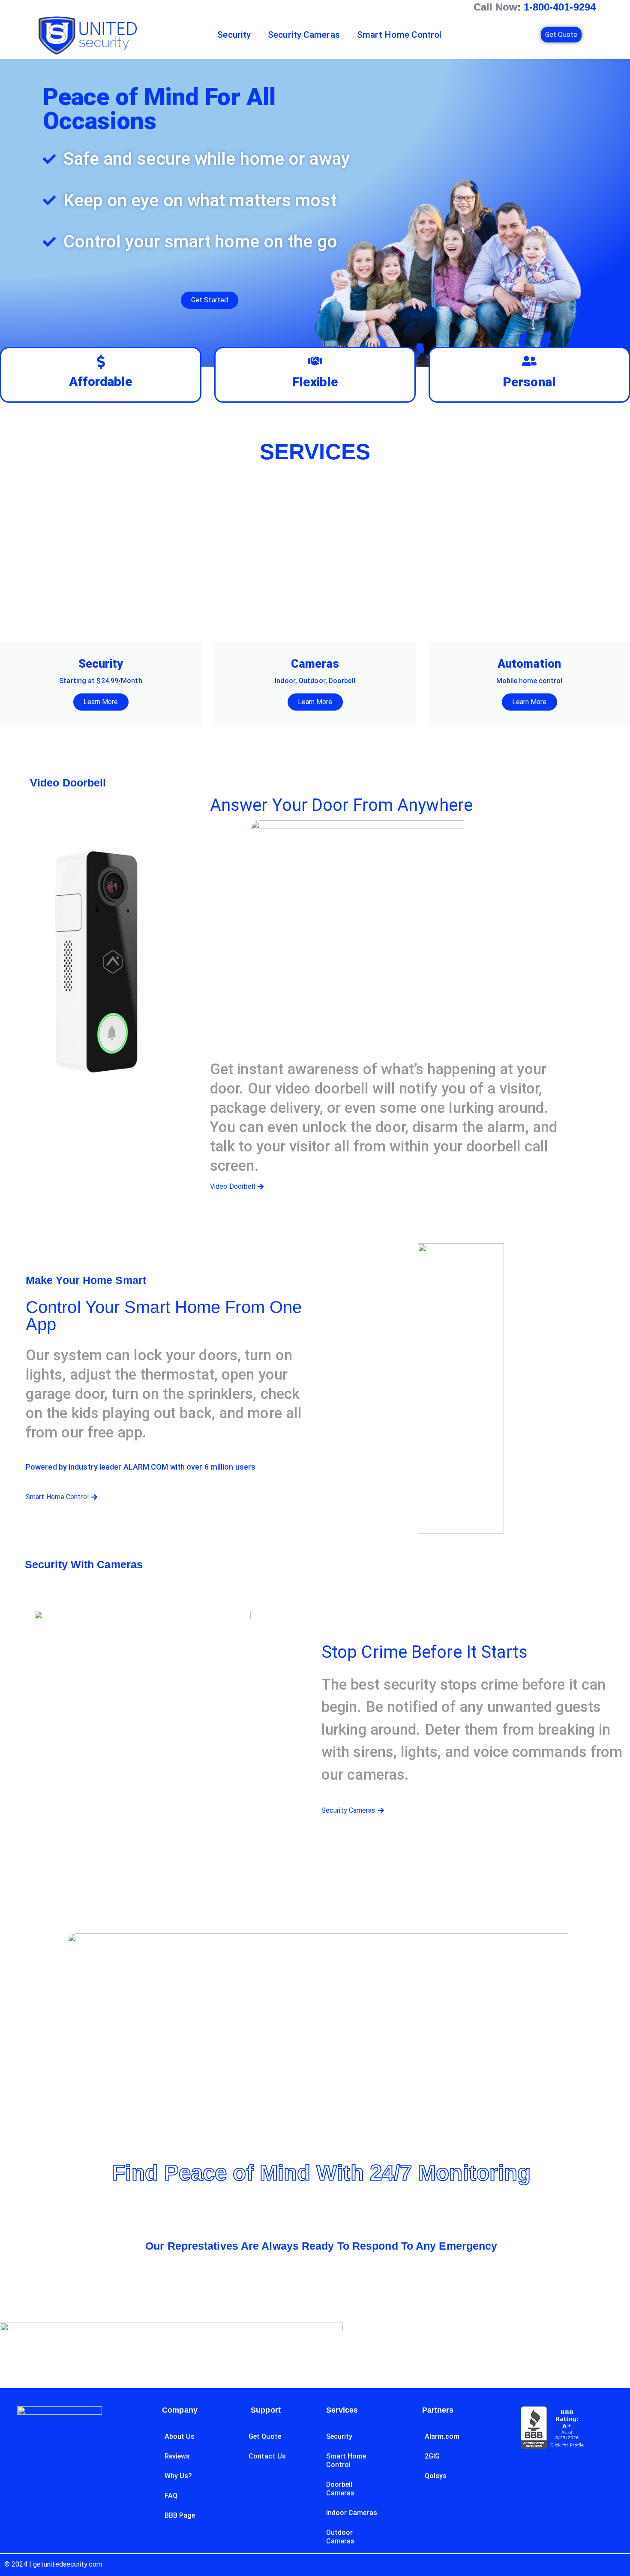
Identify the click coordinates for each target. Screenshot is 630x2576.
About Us (180, 2436)
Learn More (101, 702)
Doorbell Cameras (340, 2489)
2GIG (432, 2456)
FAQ (171, 2496)
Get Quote (265, 2436)
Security (234, 35)
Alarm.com (442, 2436)
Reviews (177, 2456)
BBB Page (180, 2515)
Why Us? (178, 2476)
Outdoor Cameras (340, 2537)
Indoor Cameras (352, 2513)
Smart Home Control (399, 35)
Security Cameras (304, 35)
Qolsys (436, 2476)
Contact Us (267, 2456)
